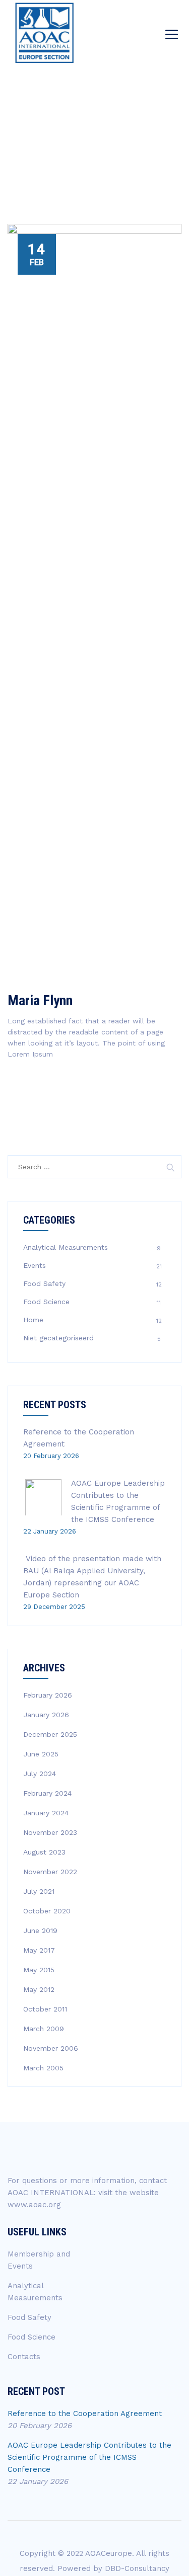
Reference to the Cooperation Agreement (85, 2413)
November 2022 (50, 1872)
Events (35, 1265)
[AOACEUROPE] (44, 33)
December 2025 (50, 1734)
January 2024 (46, 1813)
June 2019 (40, 1930)
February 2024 (47, 1793)
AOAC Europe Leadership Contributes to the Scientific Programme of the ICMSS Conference (89, 2457)
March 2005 (43, 2068)
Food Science (46, 1302)
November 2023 (50, 1832)
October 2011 (45, 2009)
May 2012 (39, 1989)
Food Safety (44, 1283)
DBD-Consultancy (137, 2568)
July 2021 (39, 1891)
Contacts (24, 2357)
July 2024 (40, 1774)
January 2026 (46, 1715)
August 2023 (44, 1852)
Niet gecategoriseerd (58, 1338)
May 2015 (39, 1970)
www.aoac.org (34, 2205)
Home (33, 1320)
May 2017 (39, 1950)
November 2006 (51, 2048)
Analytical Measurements (66, 1247)
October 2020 (47, 1911)
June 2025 (41, 1754)
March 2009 (44, 2029)
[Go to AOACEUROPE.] (47, 145)
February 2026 (48, 1695)
